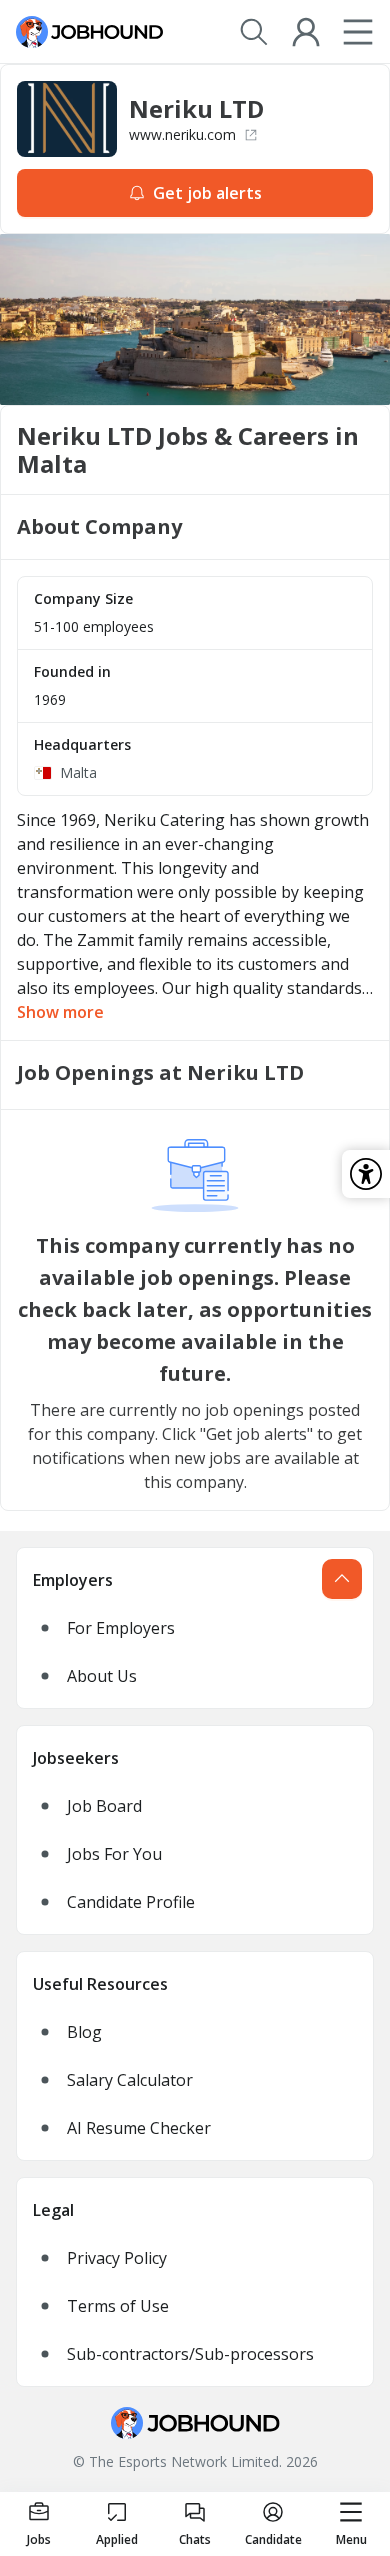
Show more (60, 1012)
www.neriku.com (182, 134)
